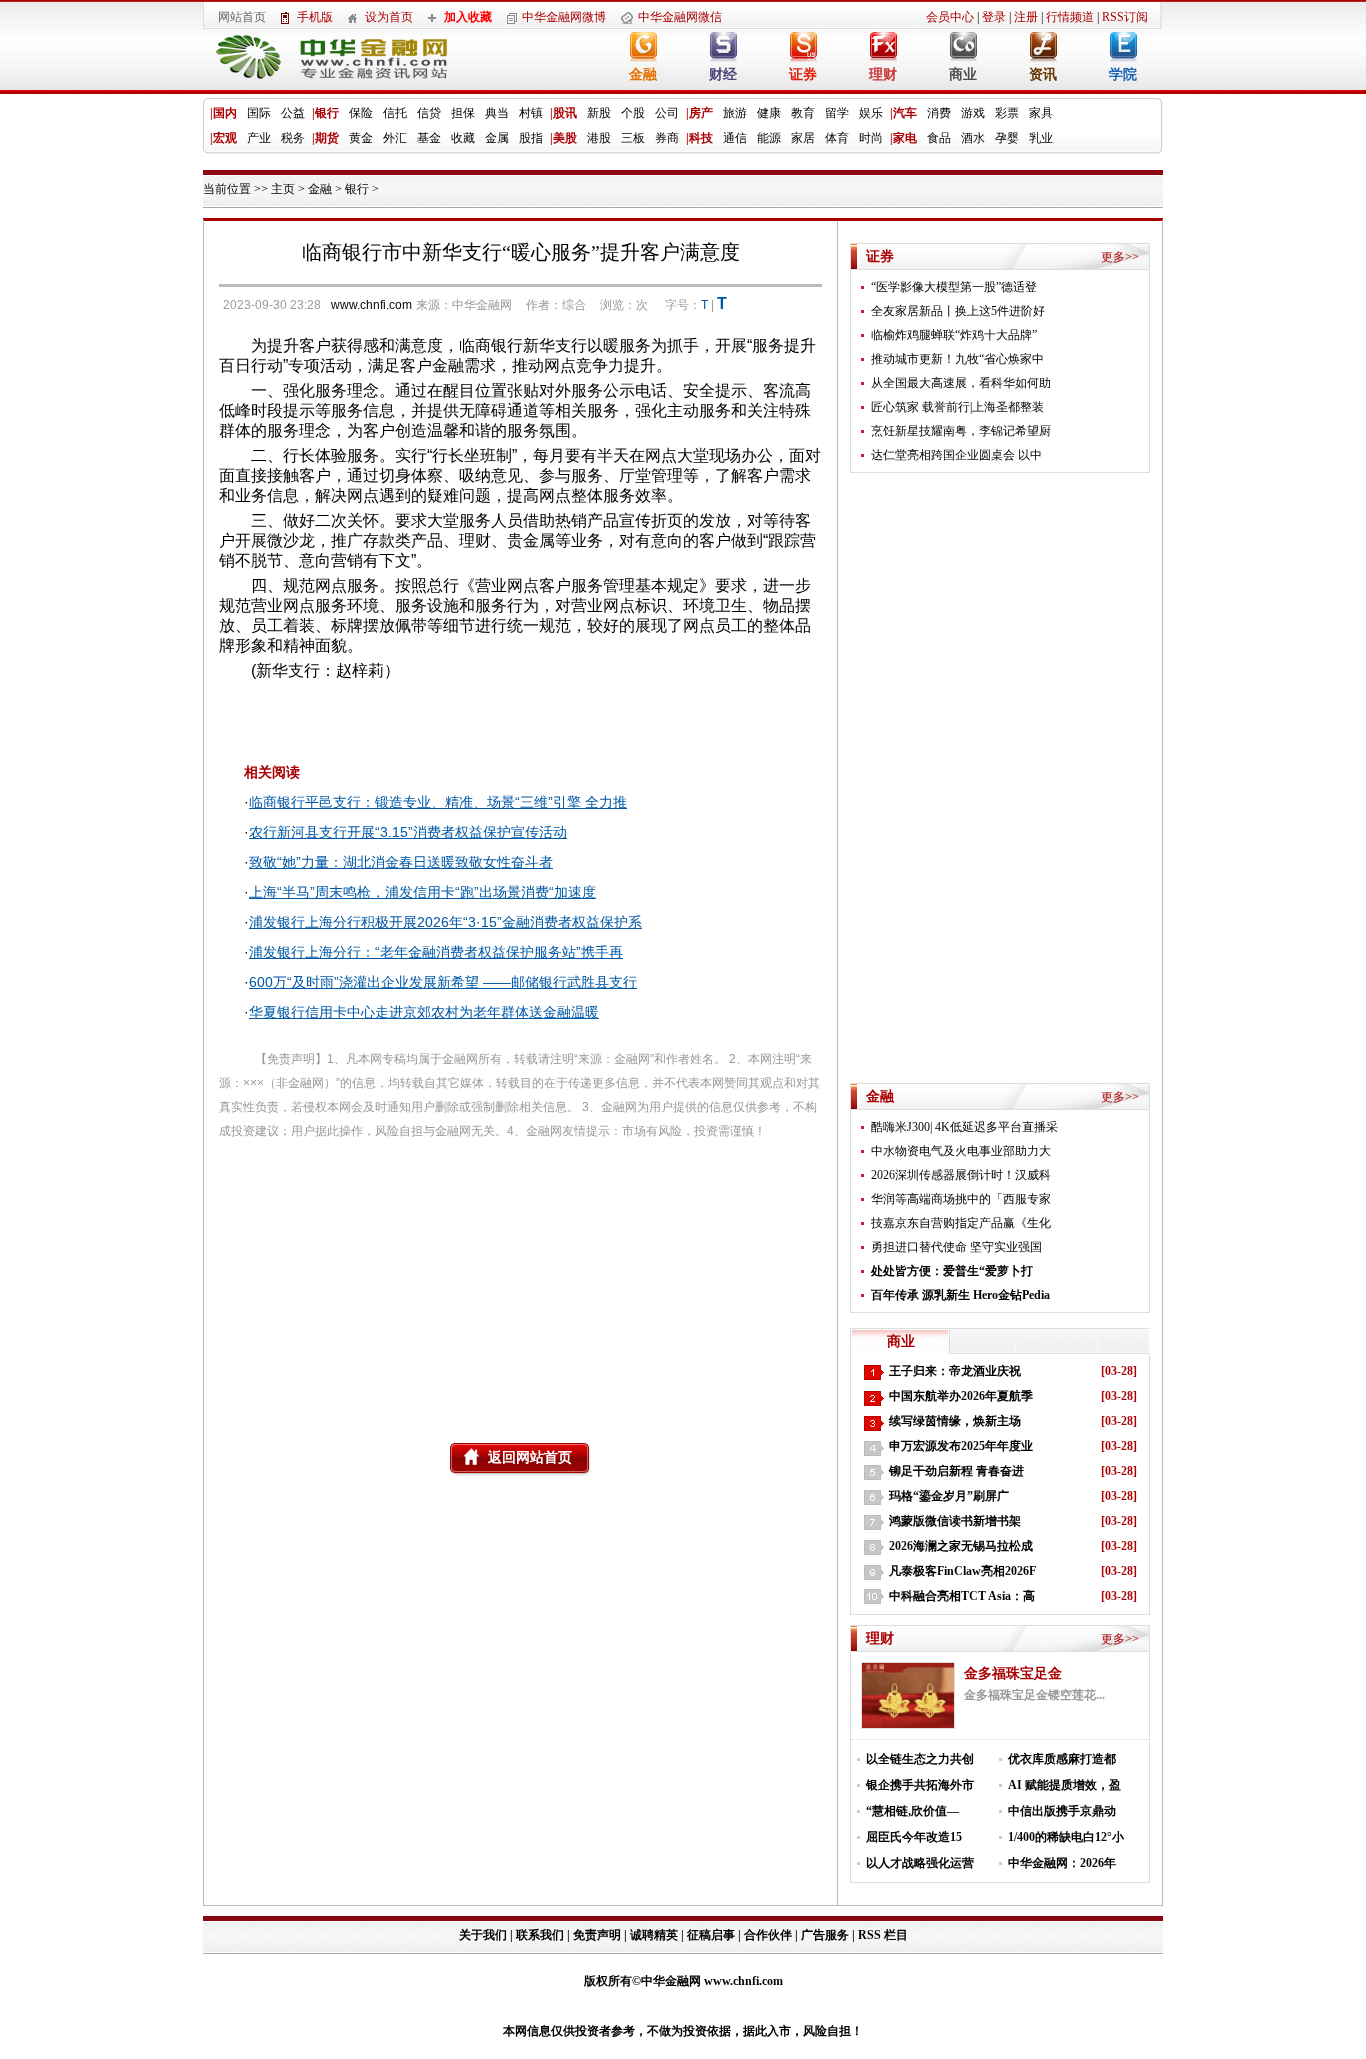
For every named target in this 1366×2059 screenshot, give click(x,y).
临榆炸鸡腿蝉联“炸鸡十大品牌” (954, 335)
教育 (803, 113)
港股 (599, 138)
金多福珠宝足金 (1013, 1673)
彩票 (1007, 113)
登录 (994, 17)
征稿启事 (711, 1935)
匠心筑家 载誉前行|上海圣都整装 (957, 407)
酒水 (973, 138)
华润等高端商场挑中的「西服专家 (961, 1199)
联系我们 (540, 1935)
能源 (769, 138)
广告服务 (825, 1935)
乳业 (1041, 138)
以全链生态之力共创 (920, 1759)
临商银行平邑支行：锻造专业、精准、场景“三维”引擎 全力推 (438, 802)
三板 (633, 138)
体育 (837, 138)
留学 (837, 113)
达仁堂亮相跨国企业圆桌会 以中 (956, 455)
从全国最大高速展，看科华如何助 (961, 383)
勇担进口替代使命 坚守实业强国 (956, 1247)
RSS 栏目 (883, 1935)
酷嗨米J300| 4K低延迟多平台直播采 (964, 1127)
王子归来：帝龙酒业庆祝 (955, 1371)
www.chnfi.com (371, 305)
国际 (259, 113)
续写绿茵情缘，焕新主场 (955, 1421)
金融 (643, 74)
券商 (667, 138)
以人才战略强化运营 (920, 1863)
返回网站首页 (530, 1457)
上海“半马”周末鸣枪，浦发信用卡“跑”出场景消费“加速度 (422, 892)
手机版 (315, 17)
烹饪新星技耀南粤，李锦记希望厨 (961, 431)
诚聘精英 (654, 1935)
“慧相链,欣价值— (912, 1811)
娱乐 (871, 113)
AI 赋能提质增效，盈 (1064, 1785)
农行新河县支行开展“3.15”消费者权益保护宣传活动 (408, 832)
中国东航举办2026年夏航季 (961, 1396)
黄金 (361, 138)
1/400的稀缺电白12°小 (1066, 1837)
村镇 (531, 113)
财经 (723, 74)
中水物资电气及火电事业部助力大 (961, 1151)
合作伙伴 (768, 1935)
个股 (633, 113)
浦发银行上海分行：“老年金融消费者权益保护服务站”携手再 (436, 952)
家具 (1041, 113)
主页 (283, 189)
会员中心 (950, 17)
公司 (667, 113)
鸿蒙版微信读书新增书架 (955, 1521)
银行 (357, 189)
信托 (395, 113)
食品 (939, 138)
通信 (735, 138)
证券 (803, 74)
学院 (1123, 74)
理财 (883, 74)
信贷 (429, 113)
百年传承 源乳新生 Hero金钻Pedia (960, 1295)
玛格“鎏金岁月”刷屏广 (949, 1496)
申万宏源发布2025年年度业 (961, 1446)
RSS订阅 (1125, 17)
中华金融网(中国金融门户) (317, 62)
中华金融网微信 (680, 17)
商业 (963, 74)
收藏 (463, 138)
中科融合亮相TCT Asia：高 (962, 1596)
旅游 (735, 113)
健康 (769, 113)
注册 (1026, 17)
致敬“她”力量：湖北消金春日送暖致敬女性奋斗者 (401, 862)
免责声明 (597, 1935)
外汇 (395, 138)
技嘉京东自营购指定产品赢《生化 (961, 1223)
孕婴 (1007, 138)
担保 (463, 113)
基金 (429, 138)
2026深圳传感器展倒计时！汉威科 (961, 1175)
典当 (497, 113)
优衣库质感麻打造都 (1062, 1759)
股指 (531, 138)
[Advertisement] (520, 1283)
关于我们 (484, 1935)
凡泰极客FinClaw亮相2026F (962, 1571)
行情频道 (1070, 17)
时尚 (871, 138)
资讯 (1043, 74)
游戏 (973, 113)
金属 (497, 138)
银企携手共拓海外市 (920, 1785)
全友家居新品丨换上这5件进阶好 (958, 311)
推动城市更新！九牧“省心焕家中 (957, 359)
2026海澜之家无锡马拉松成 (961, 1546)
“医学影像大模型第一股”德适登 (954, 287)
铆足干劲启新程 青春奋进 (956, 1471)
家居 (803, 138)
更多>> (1120, 257)
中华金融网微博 (564, 17)
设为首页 (389, 17)
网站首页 (242, 17)
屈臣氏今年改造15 (914, 1837)
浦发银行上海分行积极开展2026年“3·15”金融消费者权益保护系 (445, 922)
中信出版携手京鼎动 (1062, 1811)
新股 (599, 113)
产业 (259, 138)
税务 (293, 138)
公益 (293, 113)
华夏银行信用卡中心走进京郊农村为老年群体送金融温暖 (424, 1012)
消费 (939, 113)
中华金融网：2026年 (1062, 1863)
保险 (361, 113)
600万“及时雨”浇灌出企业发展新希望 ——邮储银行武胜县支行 (443, 982)
